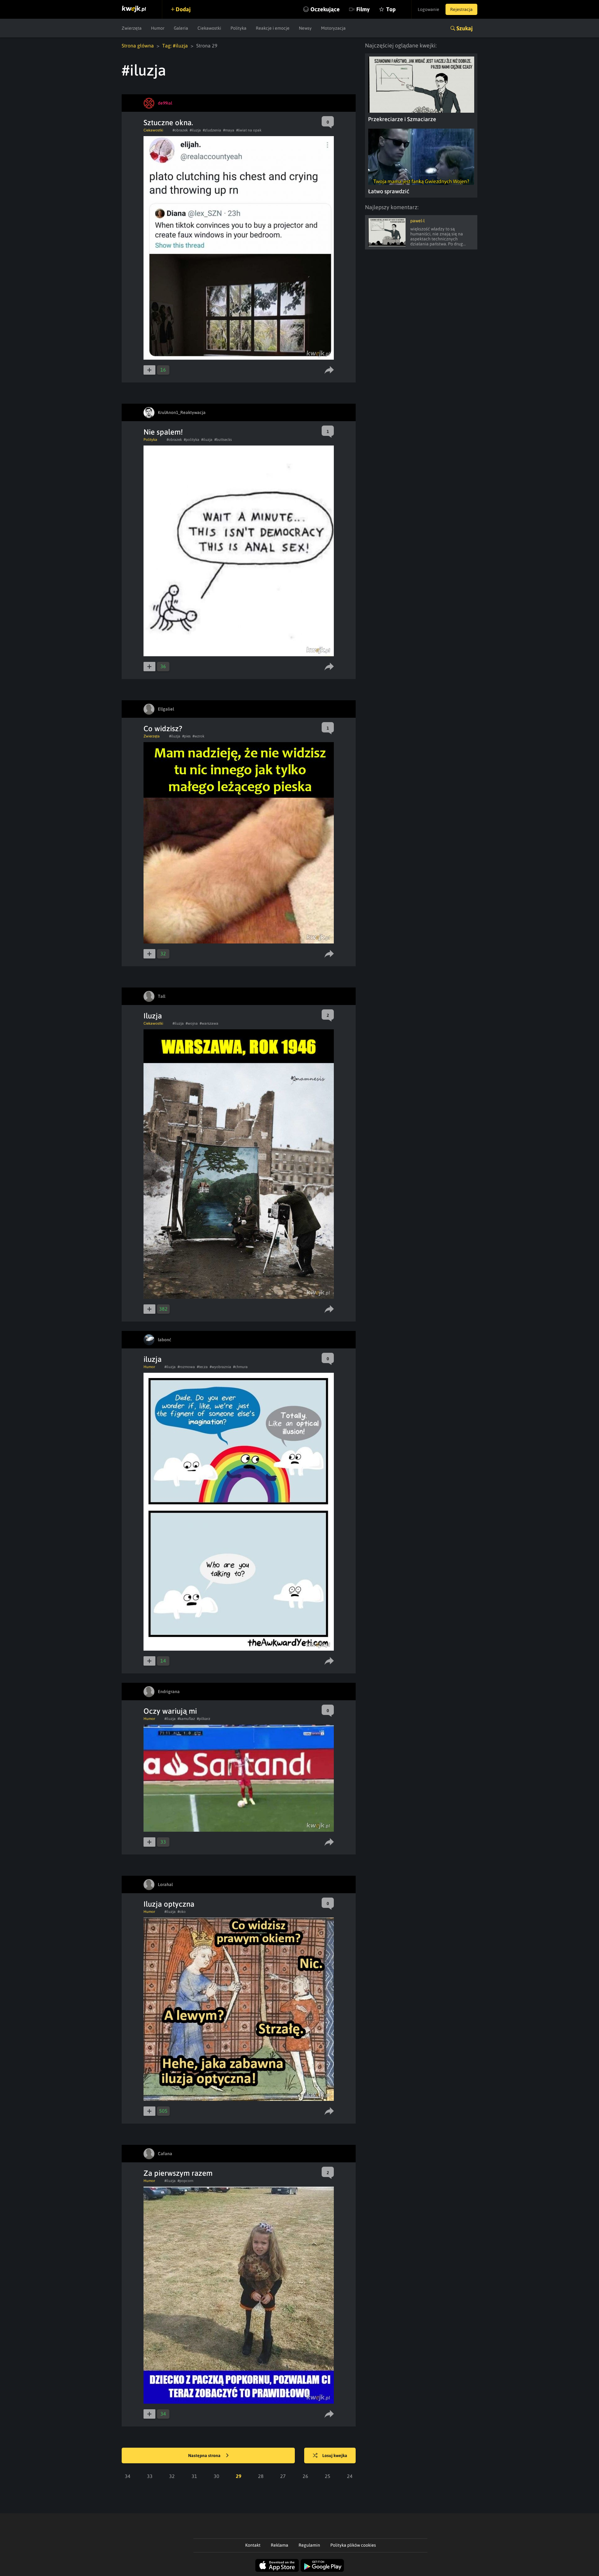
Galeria (181, 28)
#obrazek (180, 130)
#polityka (192, 440)
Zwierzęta (132, 28)
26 (305, 2476)
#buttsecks (223, 440)
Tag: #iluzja (175, 46)
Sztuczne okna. (168, 123)
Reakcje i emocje (273, 28)
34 (128, 2476)
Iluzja (153, 1016)
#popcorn (185, 2181)
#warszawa (209, 1023)
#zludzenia (212, 130)
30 (217, 2476)
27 (283, 2476)
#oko (182, 1912)
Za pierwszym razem (178, 2173)
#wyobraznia (220, 1367)
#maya (229, 130)
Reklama (280, 2545)
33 (150, 2476)
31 (194, 2476)
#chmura (240, 1367)
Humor (158, 28)
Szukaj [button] (465, 28)
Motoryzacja (333, 28)
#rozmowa (186, 1367)
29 (239, 2476)
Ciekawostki (209, 28)
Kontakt (253, 2545)
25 (328, 2476)
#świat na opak (249, 130)
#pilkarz (204, 1719)
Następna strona (205, 2455)
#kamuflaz (186, 1719)
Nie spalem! (163, 432)
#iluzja (195, 130)
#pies (186, 736)
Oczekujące (325, 9)
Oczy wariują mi (170, 1711)
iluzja (153, 1359)
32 (172, 2476)
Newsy (305, 28)
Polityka (239, 28)
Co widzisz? (163, 729)
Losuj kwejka (335, 2455)
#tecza (202, 1367)
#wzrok (198, 736)
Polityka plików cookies (353, 2545)
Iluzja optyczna (169, 1904)
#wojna (192, 1023)
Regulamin (309, 2545)
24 (350, 2476)
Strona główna (138, 46)
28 (261, 2476)
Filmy (363, 9)
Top (391, 9)
